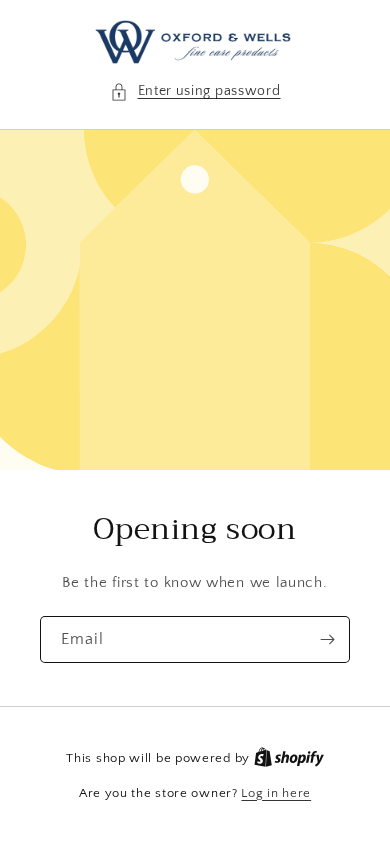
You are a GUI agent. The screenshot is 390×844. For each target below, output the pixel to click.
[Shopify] (289, 758)
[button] (195, 91)
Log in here (276, 793)
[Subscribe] (327, 639)
